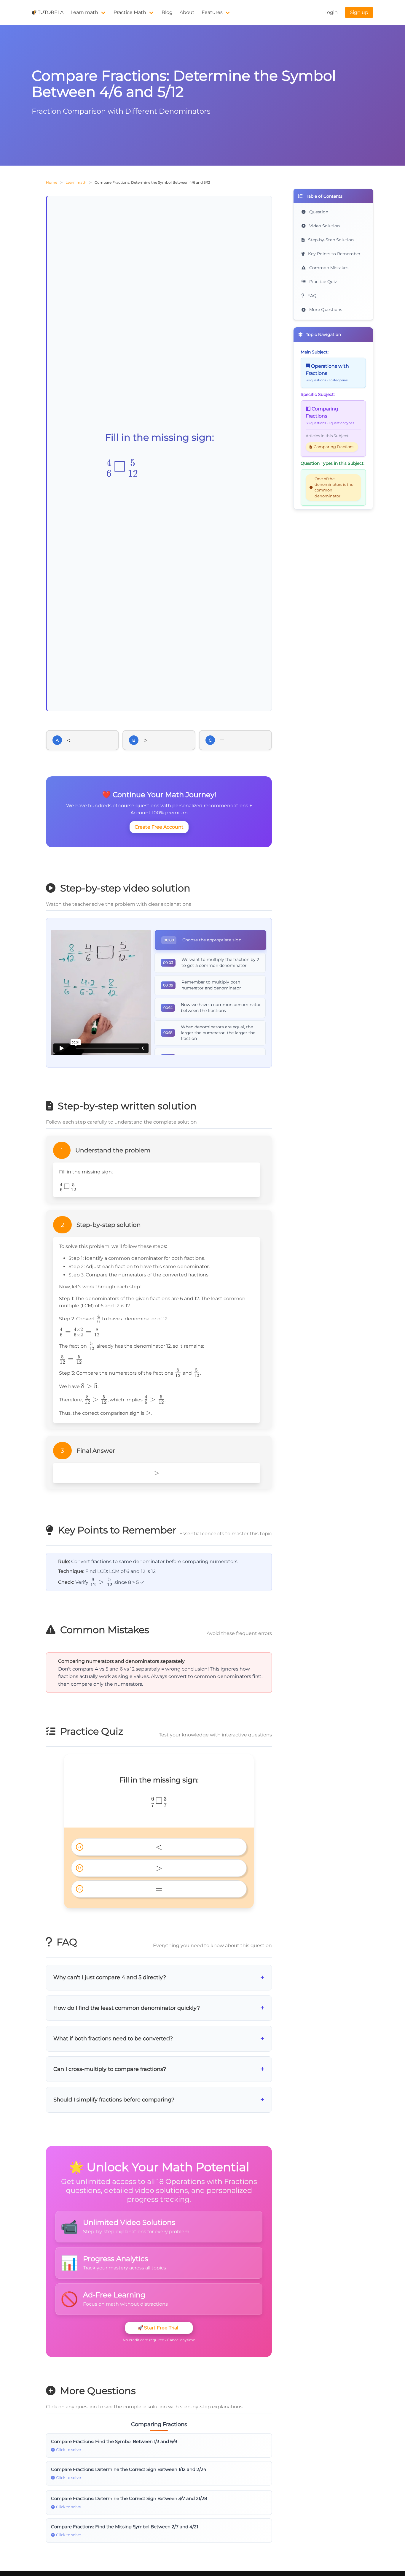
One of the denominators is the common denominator (334, 487)
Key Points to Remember (334, 254)
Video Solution (324, 226)
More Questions (325, 310)
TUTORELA (51, 12)
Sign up (359, 12)
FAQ (311, 296)
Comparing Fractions (334, 447)
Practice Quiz (322, 282)
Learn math (84, 12)
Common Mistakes (328, 268)
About (187, 12)
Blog (167, 12)
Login (331, 12)
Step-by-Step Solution (330, 240)
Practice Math (130, 12)
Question (318, 212)
